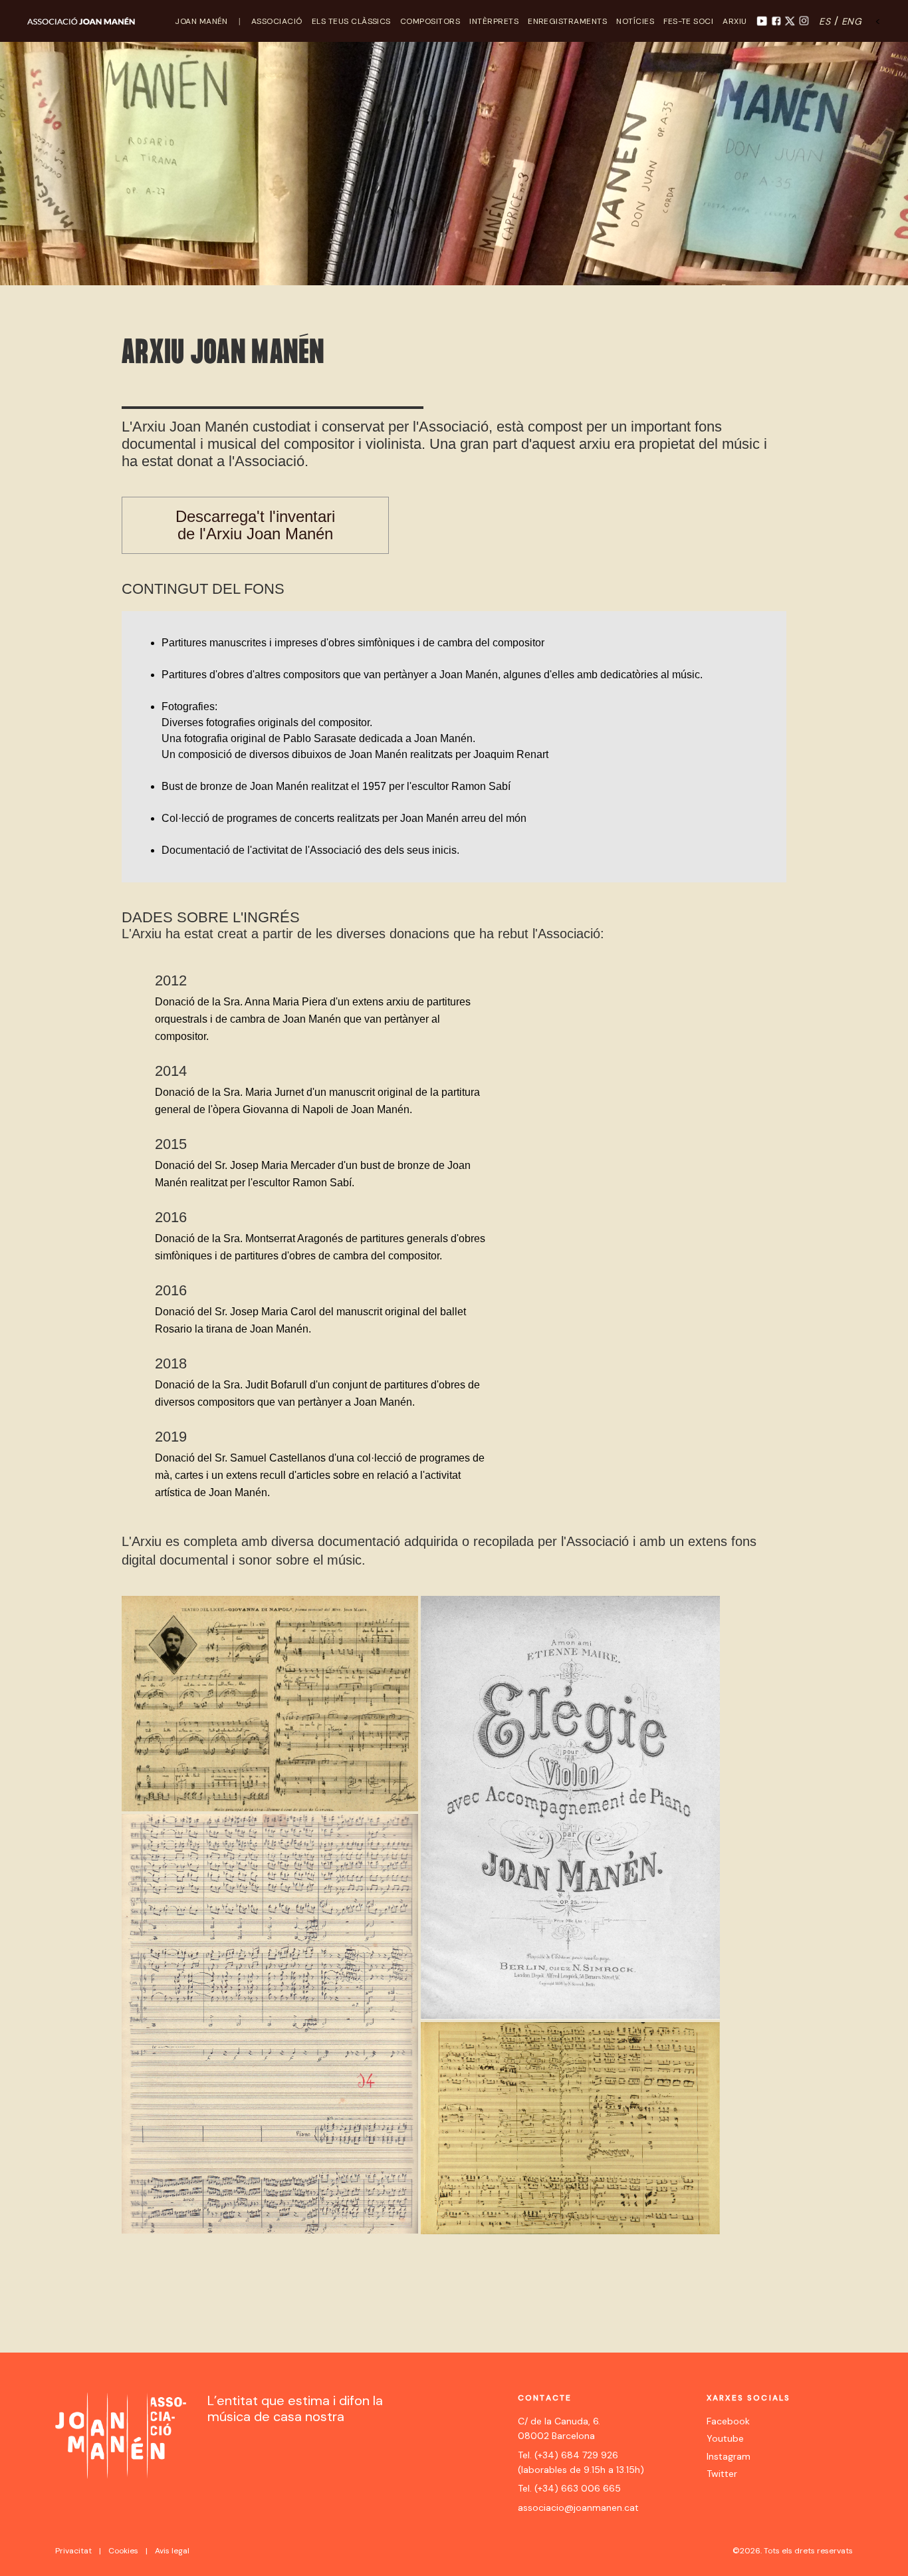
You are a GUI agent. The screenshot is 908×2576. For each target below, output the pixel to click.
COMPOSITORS (430, 21)
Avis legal (172, 2551)
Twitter (722, 2474)
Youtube (725, 2438)
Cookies (123, 2551)
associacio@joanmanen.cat (578, 2508)
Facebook (728, 2421)
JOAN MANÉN (201, 21)
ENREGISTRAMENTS (567, 21)
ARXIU (735, 21)
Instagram (729, 2456)
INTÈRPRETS (494, 21)
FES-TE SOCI (688, 21)
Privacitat (73, 2551)
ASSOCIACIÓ (277, 21)
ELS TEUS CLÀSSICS (351, 21)
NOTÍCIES (635, 21)
